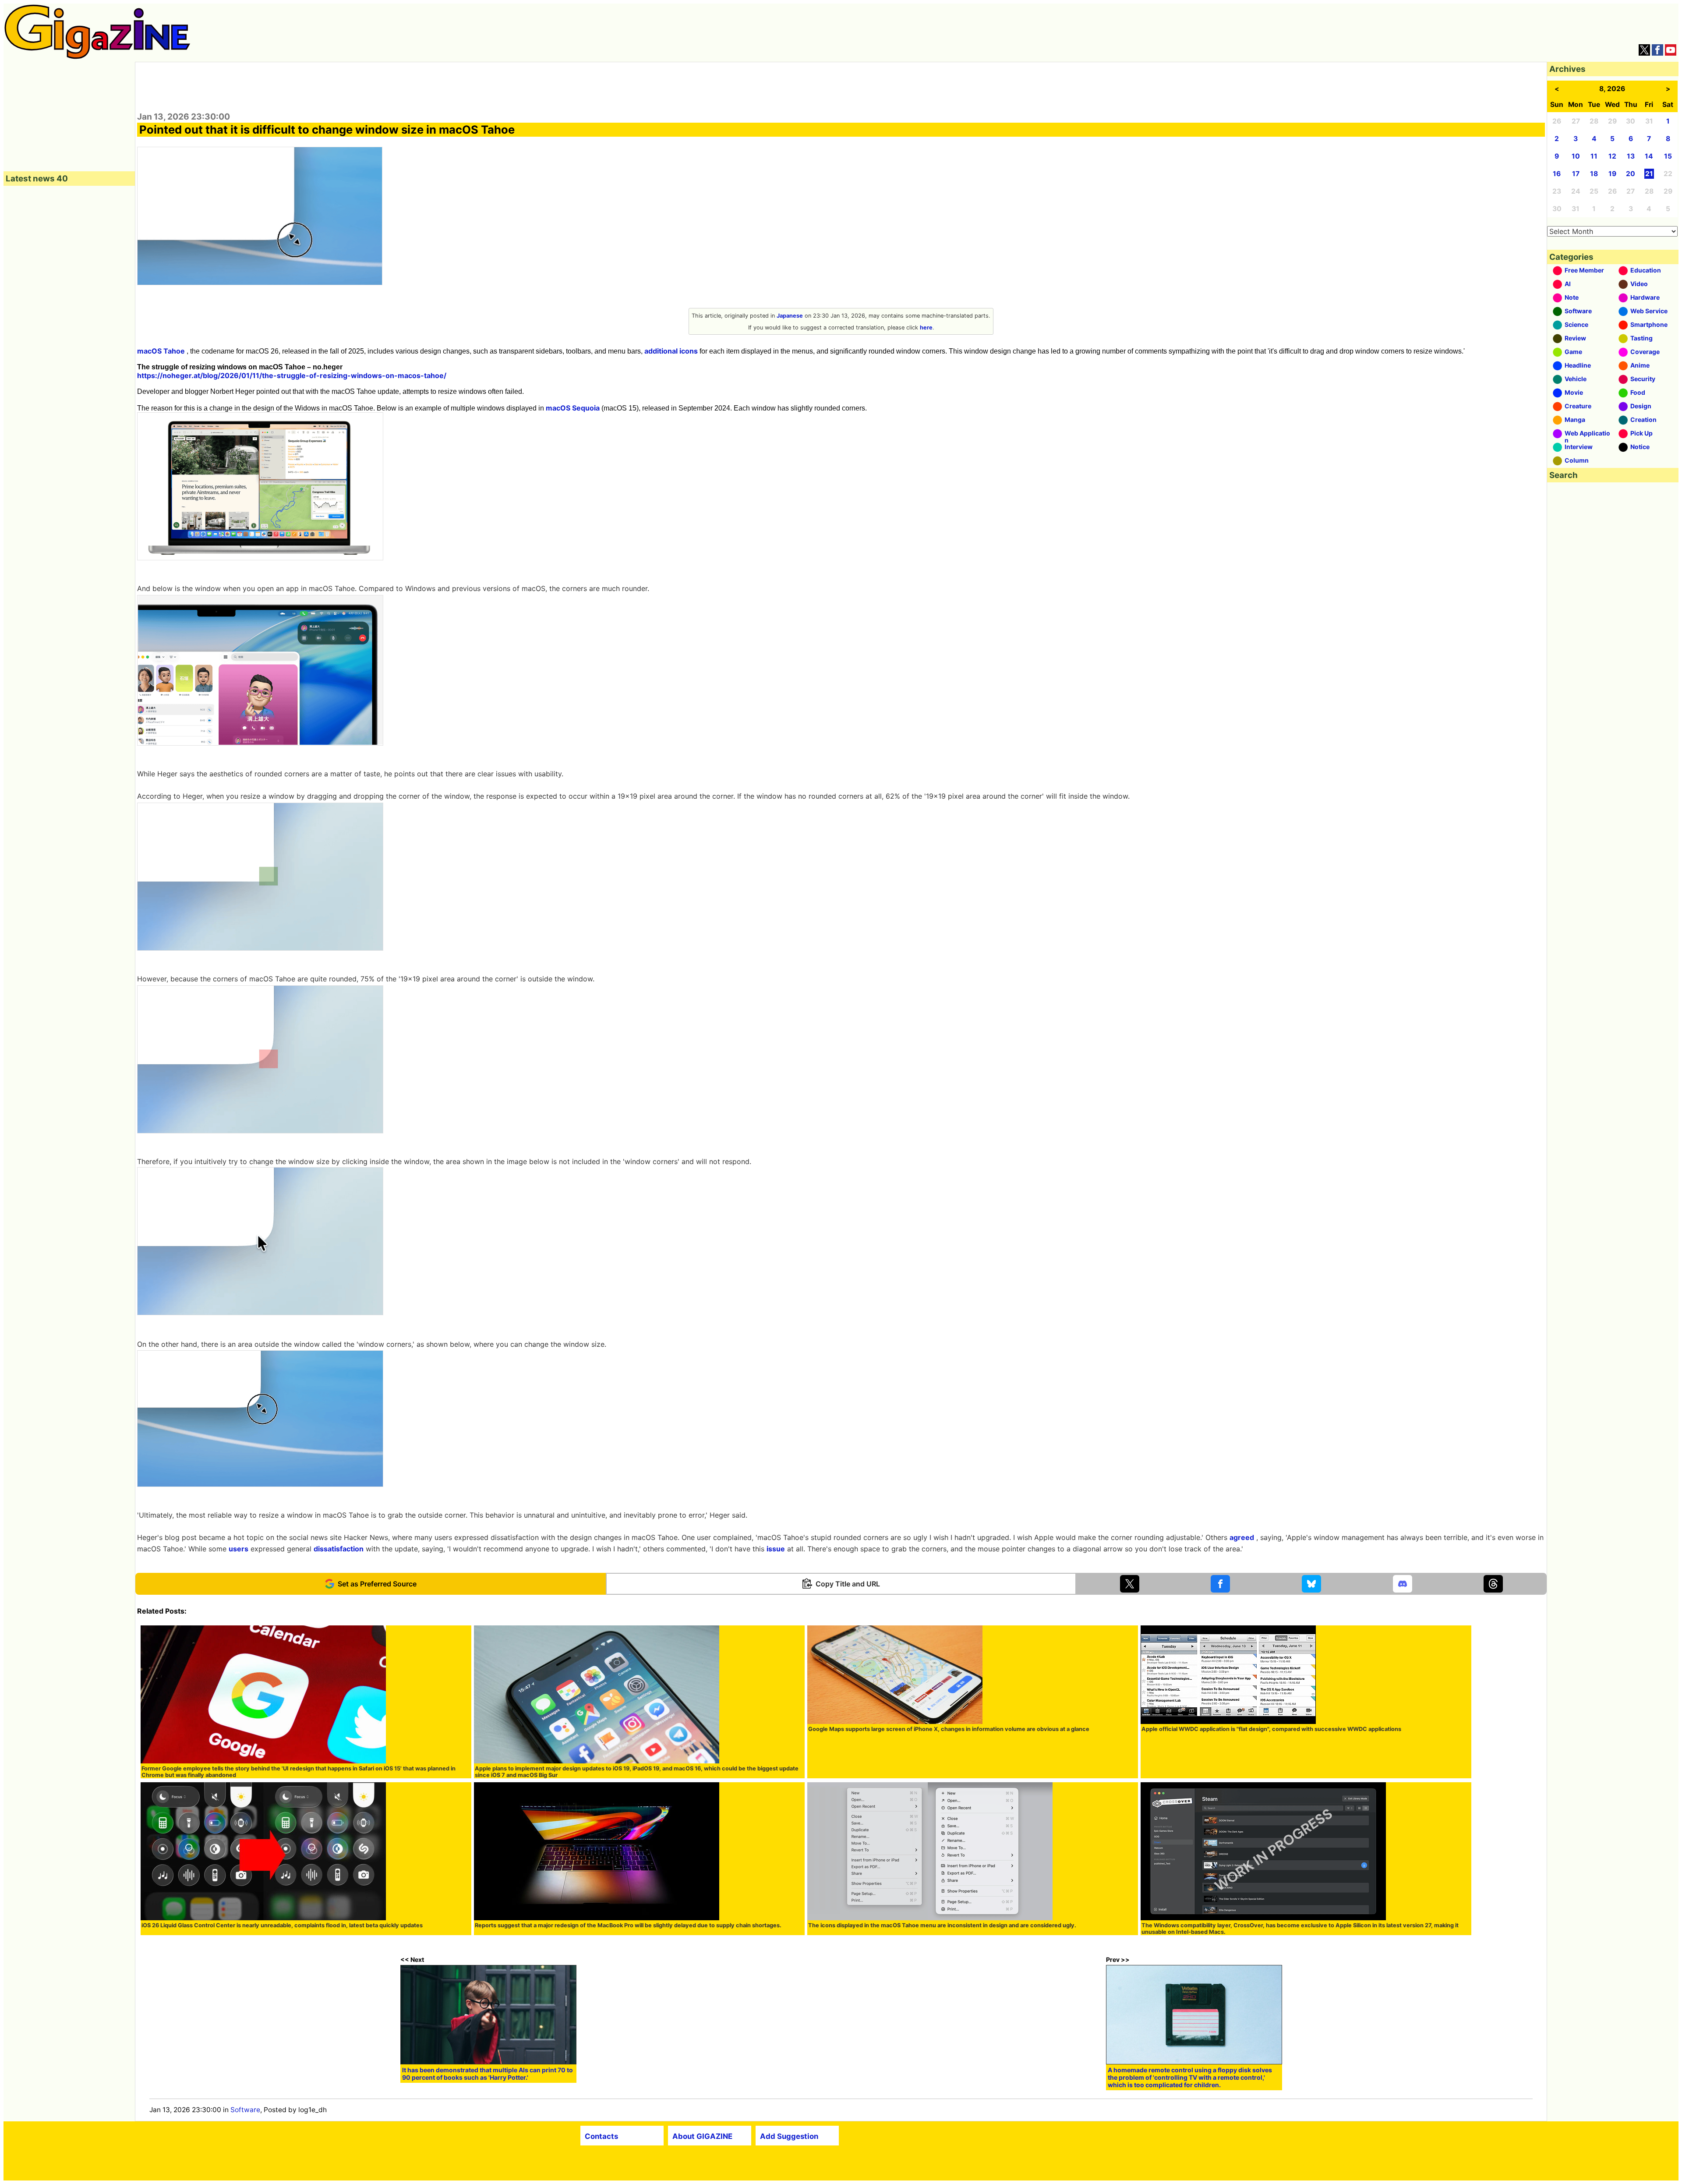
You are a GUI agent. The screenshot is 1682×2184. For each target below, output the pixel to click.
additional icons (671, 351)
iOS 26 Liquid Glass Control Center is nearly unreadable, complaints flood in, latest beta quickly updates (282, 1925)
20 (1631, 174)
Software (245, 2110)
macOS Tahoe (161, 351)
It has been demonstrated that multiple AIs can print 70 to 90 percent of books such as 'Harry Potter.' (488, 2074)
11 (1594, 156)
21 (1649, 174)
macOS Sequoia (573, 408)
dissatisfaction (339, 1549)
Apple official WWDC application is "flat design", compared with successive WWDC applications (1271, 1729)
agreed (1242, 1537)
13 (1631, 156)
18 (1594, 174)
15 (1668, 156)
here (926, 327)
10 (1576, 156)
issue (776, 1549)
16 (1557, 174)
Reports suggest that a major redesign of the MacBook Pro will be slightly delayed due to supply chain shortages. (628, 1925)
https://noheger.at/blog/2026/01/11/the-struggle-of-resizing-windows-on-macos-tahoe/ (292, 375)
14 (1649, 156)
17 (1576, 174)
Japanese (790, 316)
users (239, 1549)
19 (1612, 174)
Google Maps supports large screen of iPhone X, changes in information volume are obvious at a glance (949, 1729)
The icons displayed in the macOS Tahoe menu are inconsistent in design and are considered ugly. (942, 1925)
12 (1612, 156)
